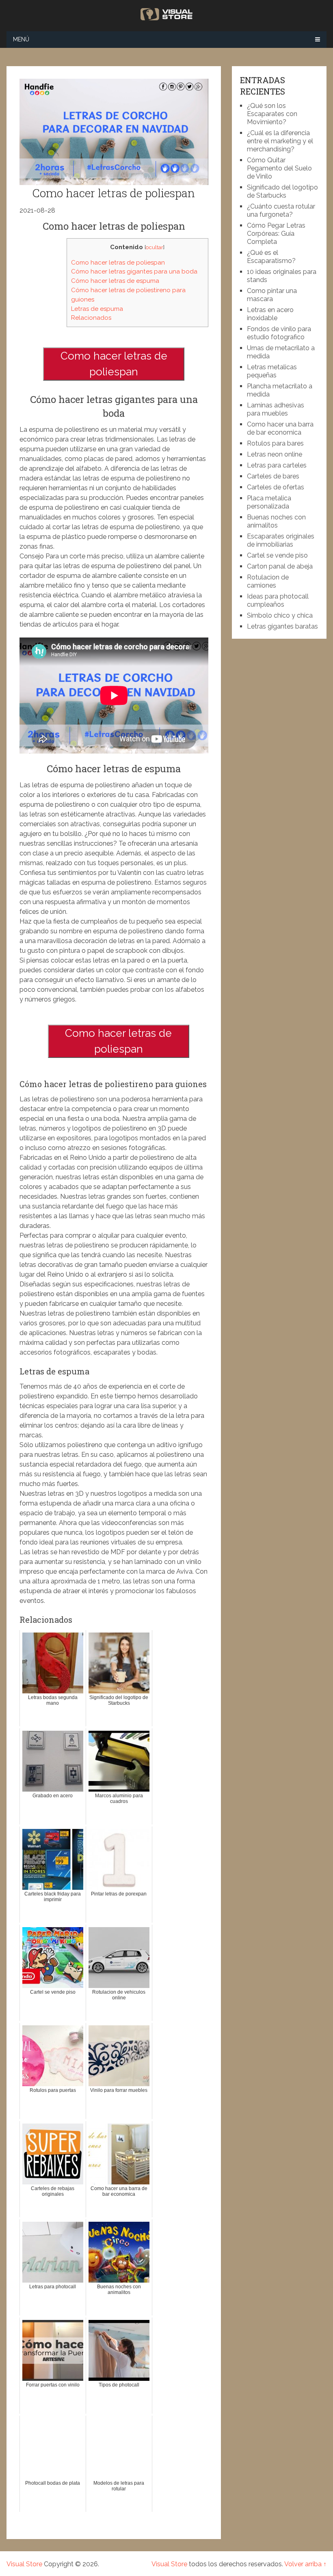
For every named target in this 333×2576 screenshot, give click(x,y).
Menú (21, 39)
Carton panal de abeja (280, 566)
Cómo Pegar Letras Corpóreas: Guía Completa (276, 234)
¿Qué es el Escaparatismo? (271, 257)
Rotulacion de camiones (268, 581)
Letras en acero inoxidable (270, 314)
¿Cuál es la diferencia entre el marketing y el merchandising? (280, 141)
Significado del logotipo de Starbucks (282, 191)
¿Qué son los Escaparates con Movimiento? (272, 114)
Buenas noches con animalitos (276, 521)
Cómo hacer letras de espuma (115, 281)
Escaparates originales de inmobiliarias (281, 540)
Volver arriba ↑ (305, 2564)
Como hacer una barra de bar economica (280, 428)
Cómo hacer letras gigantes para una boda (134, 271)
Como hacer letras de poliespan (118, 263)
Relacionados (91, 318)
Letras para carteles (277, 465)
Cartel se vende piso (277, 555)
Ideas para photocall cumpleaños (278, 600)
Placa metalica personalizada (269, 502)
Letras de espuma (97, 309)
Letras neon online (275, 454)
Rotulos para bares (275, 443)
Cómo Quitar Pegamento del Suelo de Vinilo (279, 168)
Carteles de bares (273, 476)
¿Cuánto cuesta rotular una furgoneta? (281, 210)
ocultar (155, 247)
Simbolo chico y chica (280, 615)
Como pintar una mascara (272, 295)
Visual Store (24, 2564)
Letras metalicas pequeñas (272, 371)
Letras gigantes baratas (282, 626)
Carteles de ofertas (276, 487)
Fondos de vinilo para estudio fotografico (279, 333)
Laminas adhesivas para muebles (276, 409)
